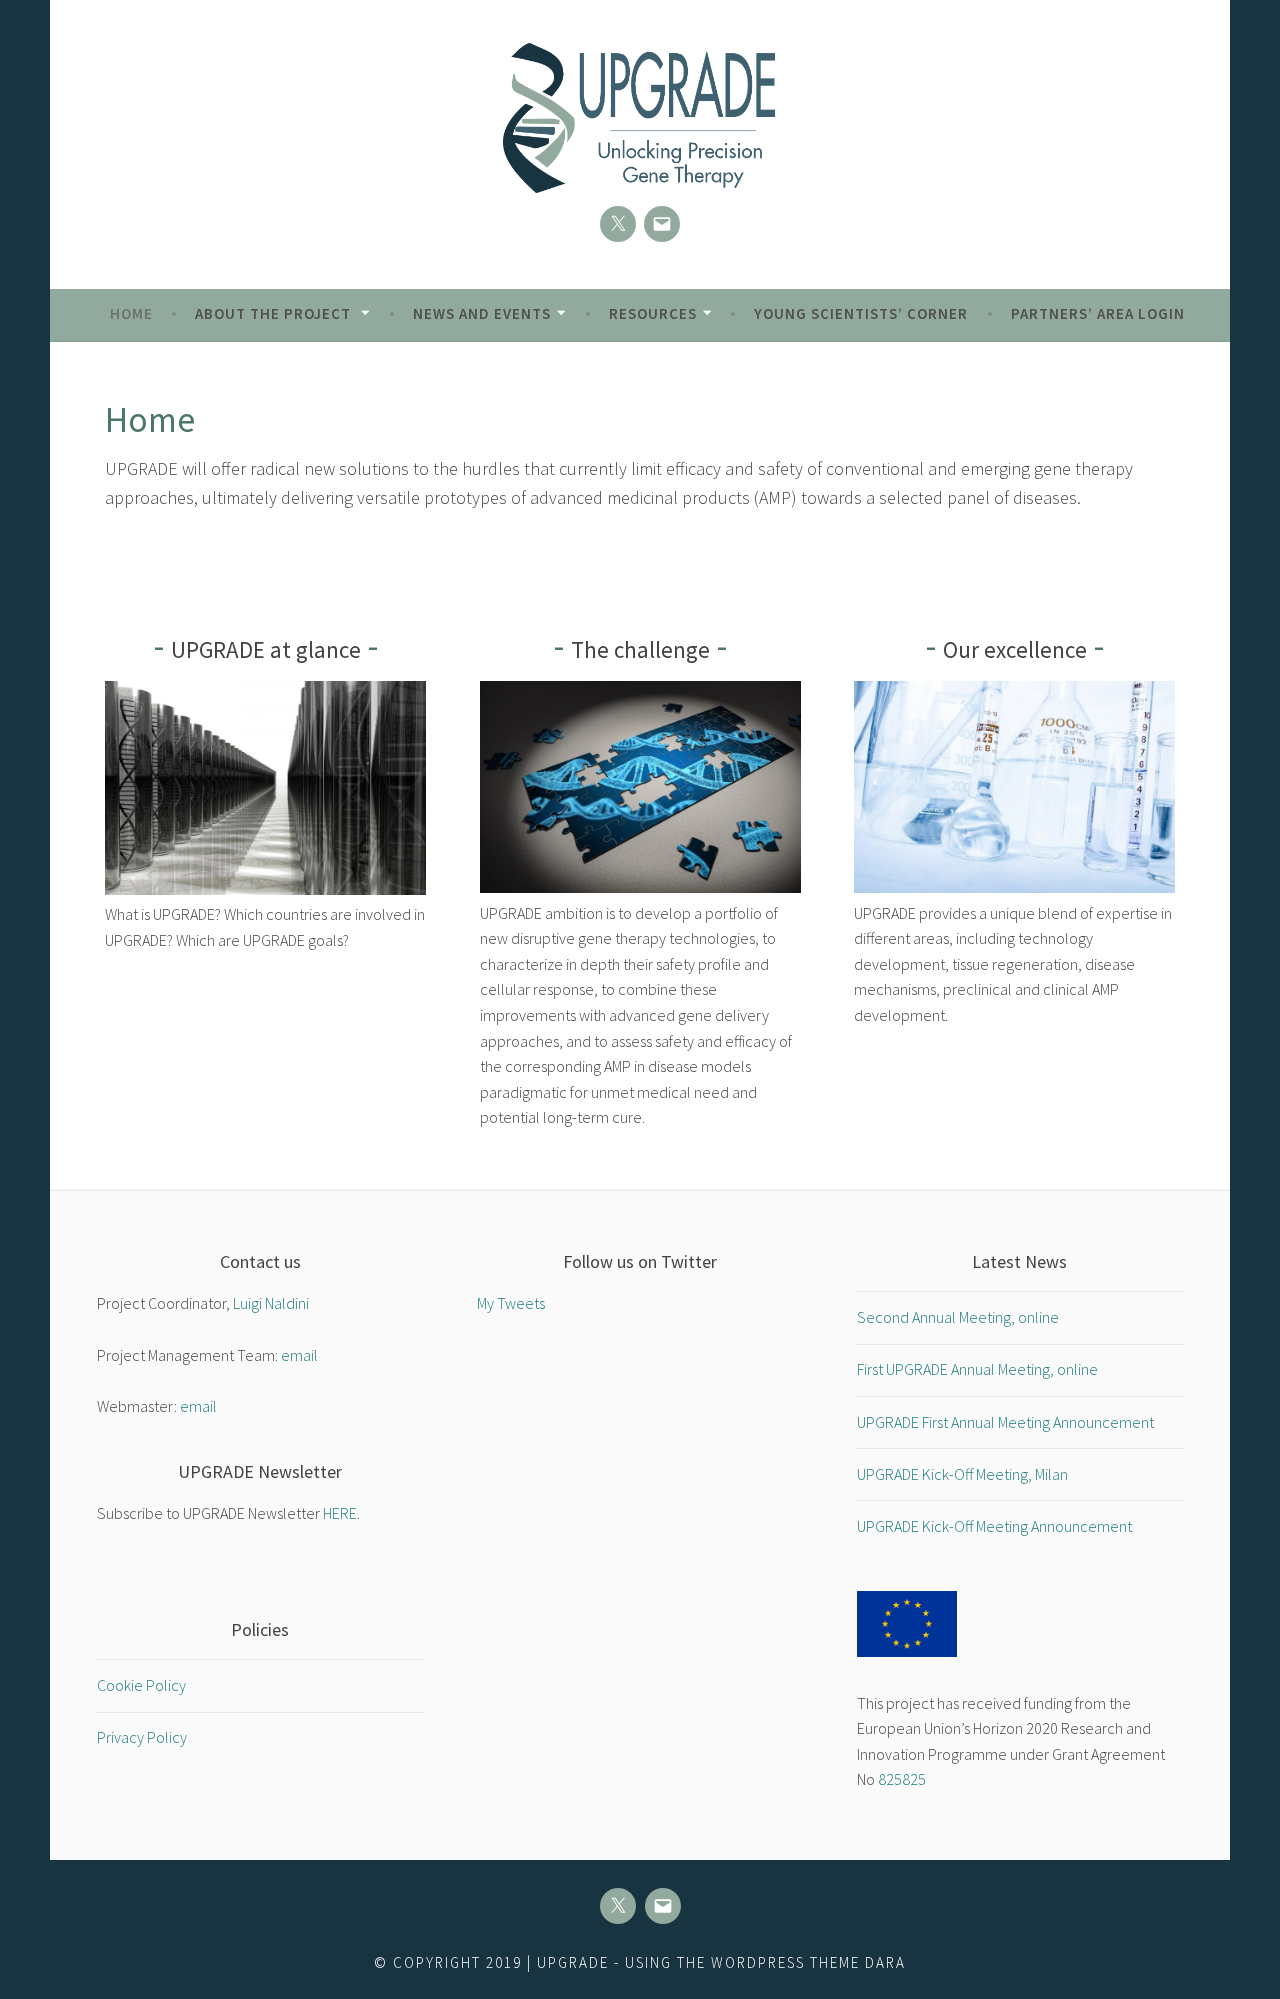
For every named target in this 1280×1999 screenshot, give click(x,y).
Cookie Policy (141, 1685)
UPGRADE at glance (266, 649)
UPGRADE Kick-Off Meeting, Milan (962, 1474)
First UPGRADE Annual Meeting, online (977, 1369)
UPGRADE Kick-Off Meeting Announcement (994, 1526)
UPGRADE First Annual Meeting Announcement (1005, 1422)
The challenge (640, 649)
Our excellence (1015, 649)
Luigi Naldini (271, 1303)
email (299, 1355)
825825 (902, 1779)
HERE (340, 1513)
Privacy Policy (142, 1737)
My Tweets (511, 1303)
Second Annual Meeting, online (958, 1317)
